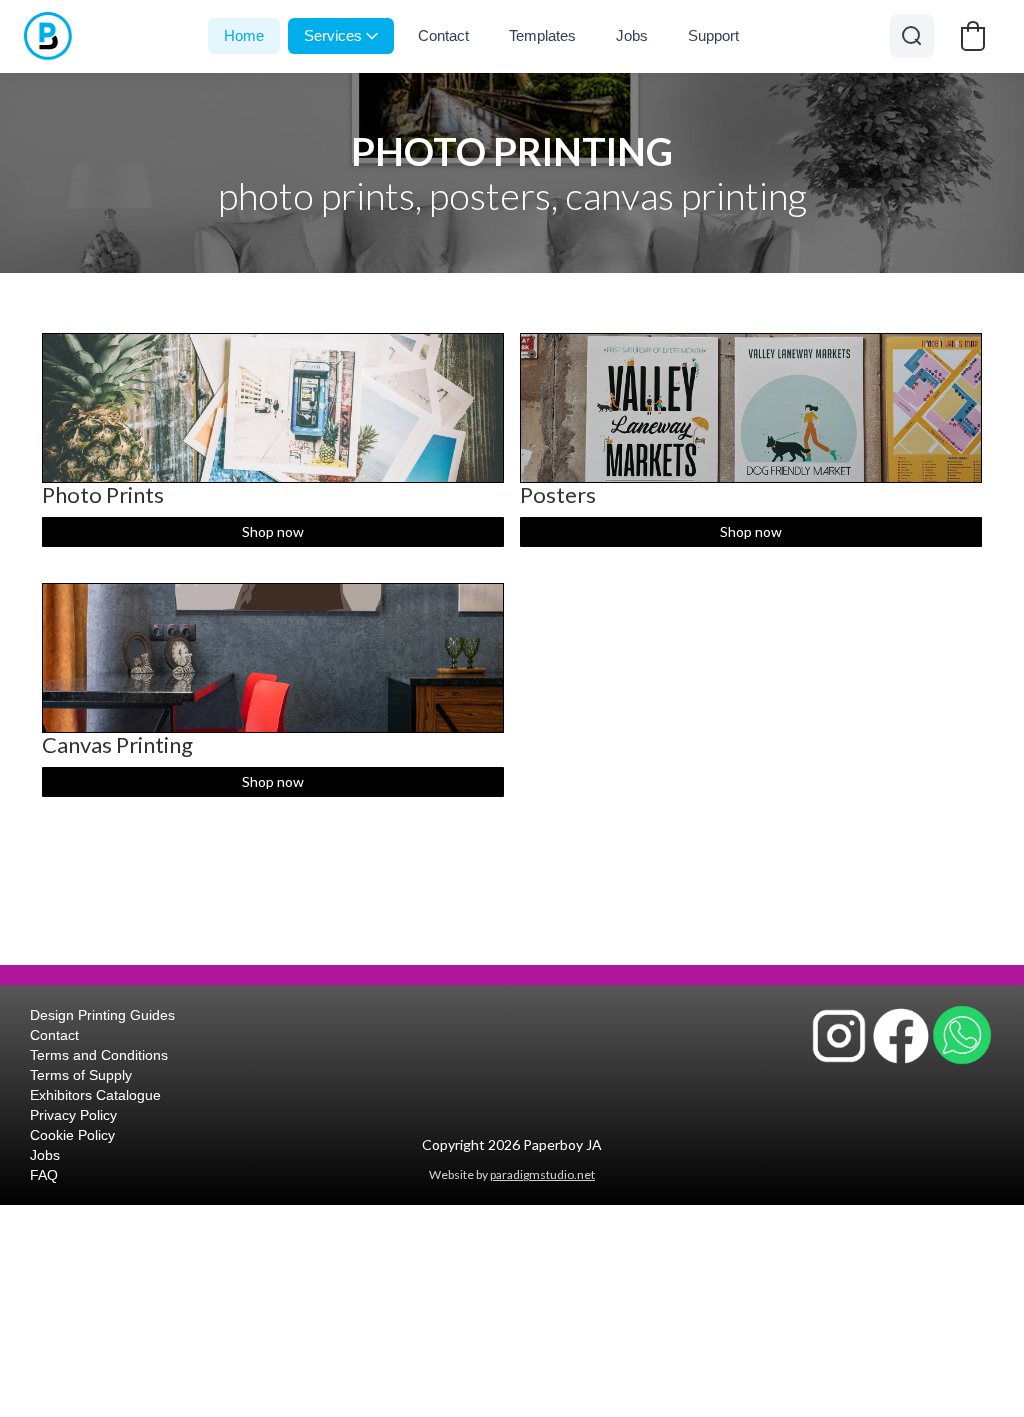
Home (244, 35)
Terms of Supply (81, 1075)
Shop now (273, 531)
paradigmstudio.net (542, 1174)
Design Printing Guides (102, 1015)
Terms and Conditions (99, 1055)
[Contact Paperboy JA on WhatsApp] (962, 1035)
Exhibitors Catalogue (95, 1095)
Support (713, 35)
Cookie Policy (72, 1135)
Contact (443, 35)
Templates (542, 35)
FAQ (44, 1175)
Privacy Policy (73, 1115)
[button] (973, 36)
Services (333, 35)
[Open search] (912, 36)
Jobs (632, 35)
